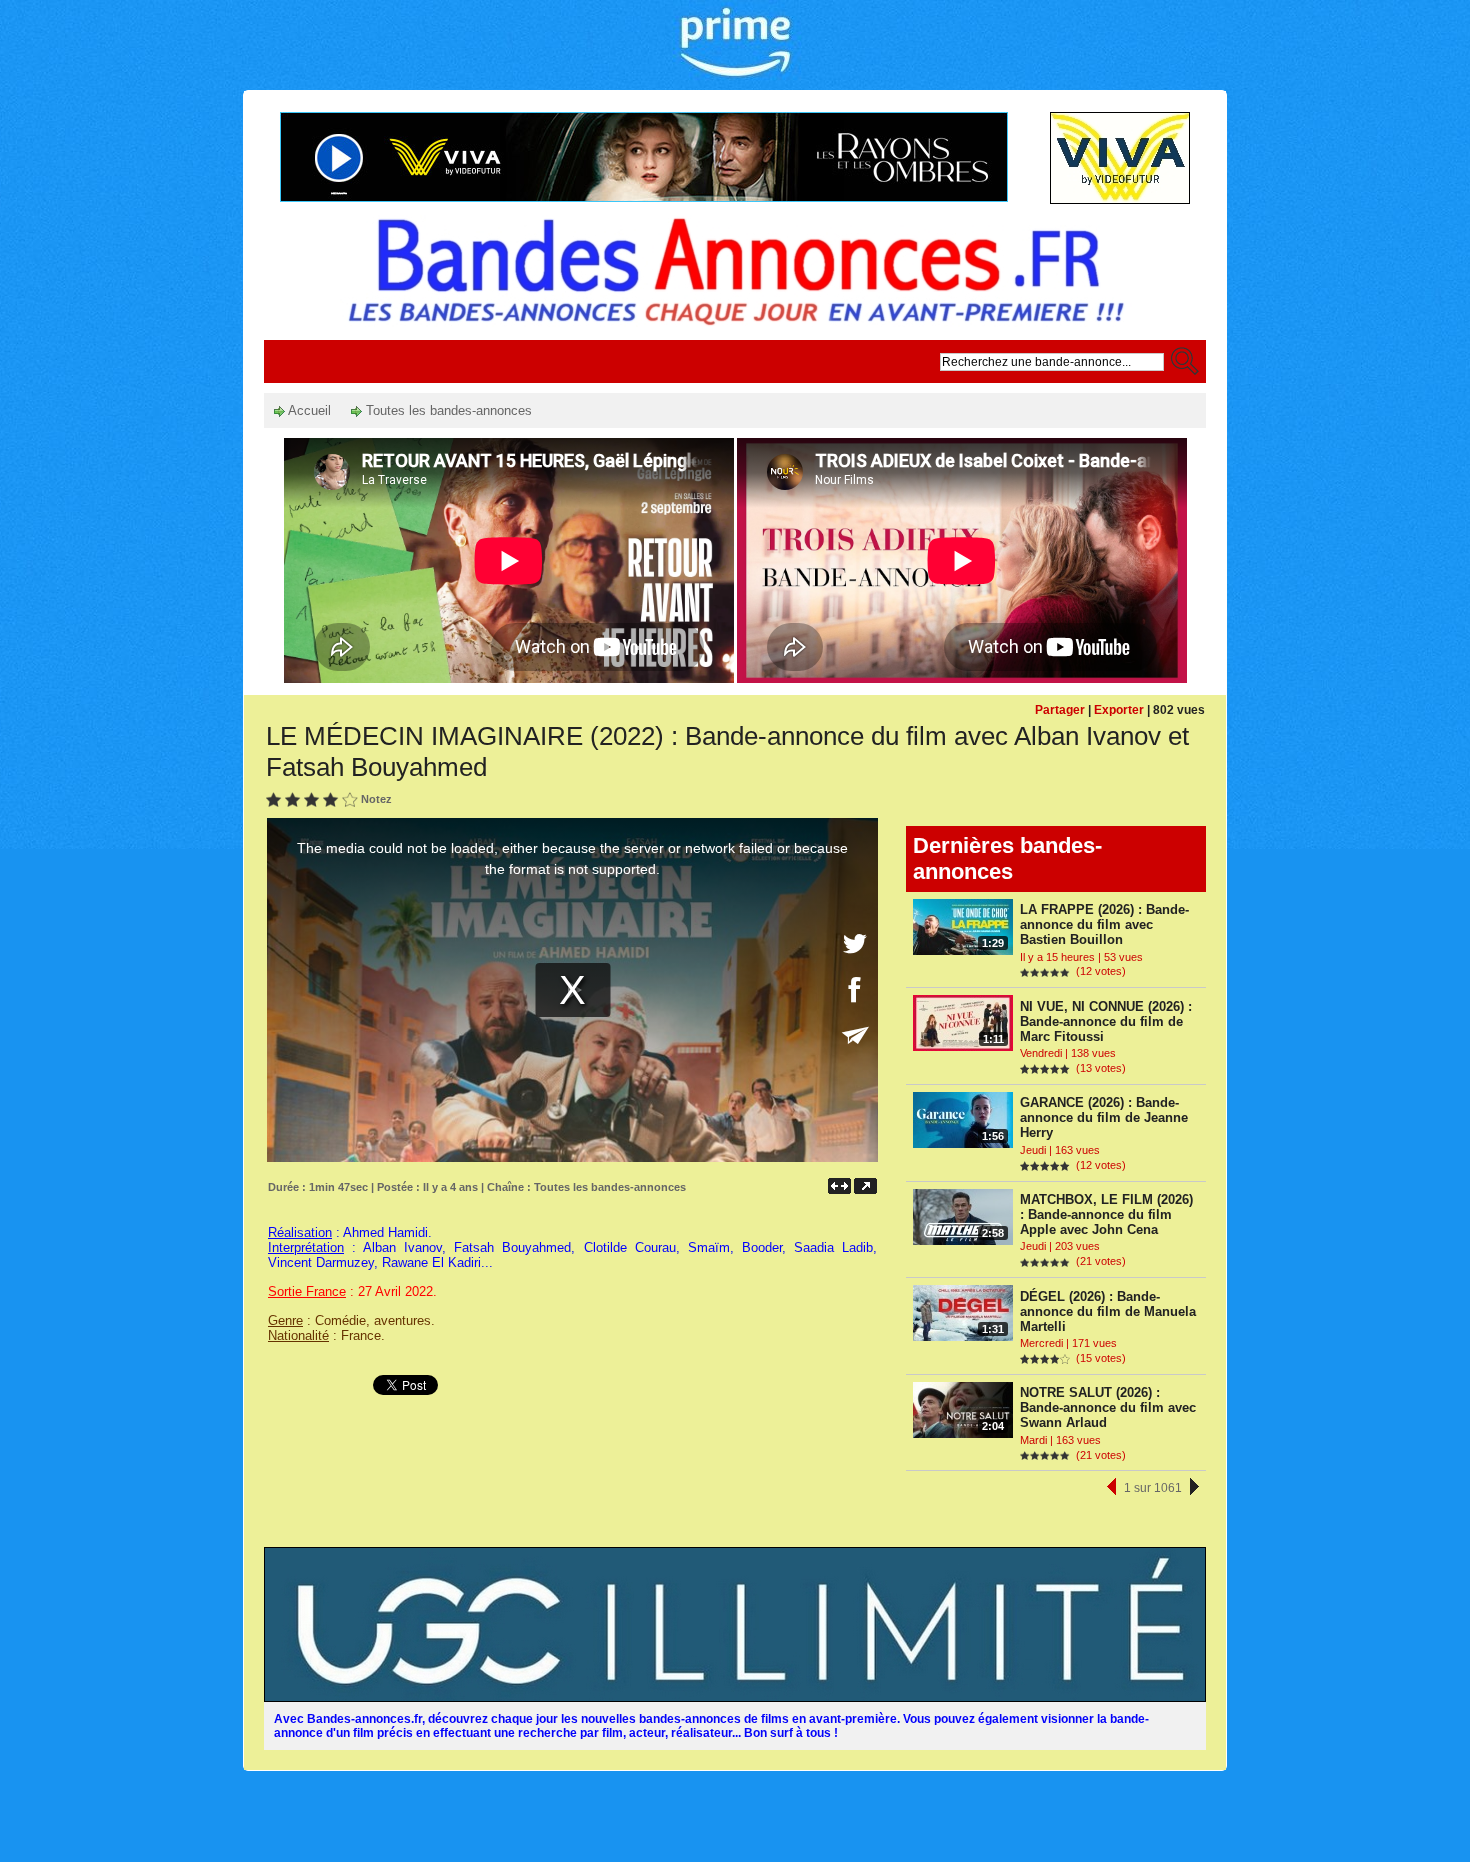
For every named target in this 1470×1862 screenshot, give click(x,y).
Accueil (308, 410)
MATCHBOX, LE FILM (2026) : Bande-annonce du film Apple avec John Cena (1106, 1214)
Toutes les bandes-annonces (447, 410)
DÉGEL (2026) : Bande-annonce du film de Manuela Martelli (1108, 1311)
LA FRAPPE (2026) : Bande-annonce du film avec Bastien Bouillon (1104, 924)
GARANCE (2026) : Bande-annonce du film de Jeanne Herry (1104, 1117)
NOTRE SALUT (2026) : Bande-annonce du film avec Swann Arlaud (1108, 1407)
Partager (1060, 710)
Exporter (1119, 710)
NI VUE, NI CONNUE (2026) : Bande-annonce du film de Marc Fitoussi (1106, 1021)
